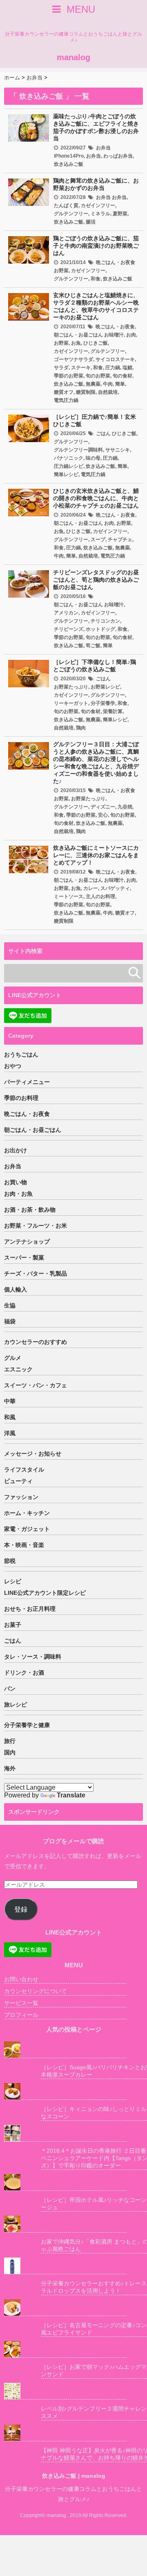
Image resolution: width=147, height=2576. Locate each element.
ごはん (103, 433)
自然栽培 (108, 392)
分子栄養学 (103, 703)
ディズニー (103, 807)
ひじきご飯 (96, 343)
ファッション (21, 1497)
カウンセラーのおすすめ (36, 1342)
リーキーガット (71, 703)
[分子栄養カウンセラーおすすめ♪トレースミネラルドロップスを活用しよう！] (65, 2266)
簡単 (120, 384)
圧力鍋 (113, 368)
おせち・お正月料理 (30, 1609)
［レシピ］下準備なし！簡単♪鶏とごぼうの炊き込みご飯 (95, 666)
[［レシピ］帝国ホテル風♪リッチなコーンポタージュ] (65, 2182)
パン (10, 1689)
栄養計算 (113, 711)
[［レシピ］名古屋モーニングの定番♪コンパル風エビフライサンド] (65, 2308)
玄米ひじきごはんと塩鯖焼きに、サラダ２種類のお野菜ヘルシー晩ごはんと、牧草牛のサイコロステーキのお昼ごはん (96, 306)
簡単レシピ (66, 474)
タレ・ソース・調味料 (33, 1657)
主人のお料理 (100, 896)
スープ (98, 540)
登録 (21, 1909)
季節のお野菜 (69, 376)
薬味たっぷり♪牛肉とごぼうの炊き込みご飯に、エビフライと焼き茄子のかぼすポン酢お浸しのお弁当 (96, 127)
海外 (10, 1768)
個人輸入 (16, 1289)
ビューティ (18, 1481)
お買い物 (16, 1182)
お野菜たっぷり (71, 687)
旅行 (10, 1741)
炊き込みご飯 (69, 164)
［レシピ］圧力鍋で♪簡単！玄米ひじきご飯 (95, 420)
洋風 (10, 1433)
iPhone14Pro (69, 156)
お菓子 (13, 1625)
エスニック (18, 1369)
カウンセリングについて (36, 1991)
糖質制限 (86, 392)
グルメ (13, 1358)
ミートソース (69, 896)
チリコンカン (105, 621)
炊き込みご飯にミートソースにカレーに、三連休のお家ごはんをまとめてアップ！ (96, 855)
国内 (10, 1752)
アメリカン (66, 613)
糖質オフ (64, 392)
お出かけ (16, 1150)
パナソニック (69, 458)
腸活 (91, 222)
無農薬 (93, 384)
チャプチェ (120, 540)
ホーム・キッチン (27, 1513)
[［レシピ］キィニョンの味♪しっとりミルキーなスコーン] (65, 2092)
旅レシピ (16, 1705)
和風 (10, 1417)
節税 (10, 1561)
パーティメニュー (27, 1082)
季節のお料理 (21, 1098)
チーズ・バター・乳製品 (36, 1273)
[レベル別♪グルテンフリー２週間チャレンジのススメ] (65, 2391)
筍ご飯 (93, 646)
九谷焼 (125, 807)
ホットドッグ (100, 629)
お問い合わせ (21, 1979)
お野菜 (61, 271)
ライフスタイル (24, 1470)
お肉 (131, 335)
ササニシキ (118, 450)
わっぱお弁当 (118, 156)
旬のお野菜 (98, 376)
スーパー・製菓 (24, 1258)
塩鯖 (127, 368)
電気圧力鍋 (66, 400)
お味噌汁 (114, 335)
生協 (10, 1305)
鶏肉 (81, 728)
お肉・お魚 (18, 1194)
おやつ (13, 1066)
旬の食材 (122, 376)
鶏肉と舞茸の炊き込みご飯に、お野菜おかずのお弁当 (96, 184)
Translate (71, 1795)
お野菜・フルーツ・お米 (36, 1226)
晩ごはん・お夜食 (116, 262)
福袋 (10, 1321)
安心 (103, 815)
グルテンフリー (71, 214)
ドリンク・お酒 (24, 1673)
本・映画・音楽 (24, 1545)
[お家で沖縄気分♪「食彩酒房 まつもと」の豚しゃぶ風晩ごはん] (65, 2224)
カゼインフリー (98, 205)
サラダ (61, 368)
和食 (96, 279)
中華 (10, 1401)
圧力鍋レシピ (69, 466)
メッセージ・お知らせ (33, 1454)
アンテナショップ (27, 1242)
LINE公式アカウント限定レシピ (45, 1593)
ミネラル (100, 214)
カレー (91, 888)
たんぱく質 (66, 205)
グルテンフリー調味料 (78, 450)
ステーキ (81, 368)
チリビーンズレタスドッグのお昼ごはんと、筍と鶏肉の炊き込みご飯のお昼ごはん (96, 580)
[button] (29, 128)
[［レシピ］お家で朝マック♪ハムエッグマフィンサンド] (65, 2349)
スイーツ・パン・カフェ (36, 1385)
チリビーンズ (69, 629)
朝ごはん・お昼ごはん (78, 335)
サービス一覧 (21, 2003)
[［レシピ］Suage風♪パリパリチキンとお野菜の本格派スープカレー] (65, 2050)
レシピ (13, 1581)
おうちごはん (21, 1054)
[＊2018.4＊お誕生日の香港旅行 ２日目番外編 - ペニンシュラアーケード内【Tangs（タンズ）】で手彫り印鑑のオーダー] (65, 2133)
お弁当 (103, 148)
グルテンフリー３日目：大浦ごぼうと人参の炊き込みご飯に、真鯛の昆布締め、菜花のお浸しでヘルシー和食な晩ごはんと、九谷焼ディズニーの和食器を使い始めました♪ (96, 763)
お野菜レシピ (105, 687)
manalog (73, 57)
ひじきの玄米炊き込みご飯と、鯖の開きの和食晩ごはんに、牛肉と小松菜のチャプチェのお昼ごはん (96, 498)
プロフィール (21, 2015)
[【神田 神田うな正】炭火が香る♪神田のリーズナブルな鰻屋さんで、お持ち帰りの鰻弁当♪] (65, 2433)
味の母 (93, 458)
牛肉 (108, 384)
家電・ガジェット (27, 1529)
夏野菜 (120, 214)
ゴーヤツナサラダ (73, 359)
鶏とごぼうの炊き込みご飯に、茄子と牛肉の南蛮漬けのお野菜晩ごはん (96, 246)
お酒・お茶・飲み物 (30, 1210)
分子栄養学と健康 (27, 1725)
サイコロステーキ (115, 359)
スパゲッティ (115, 888)
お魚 (76, 343)
